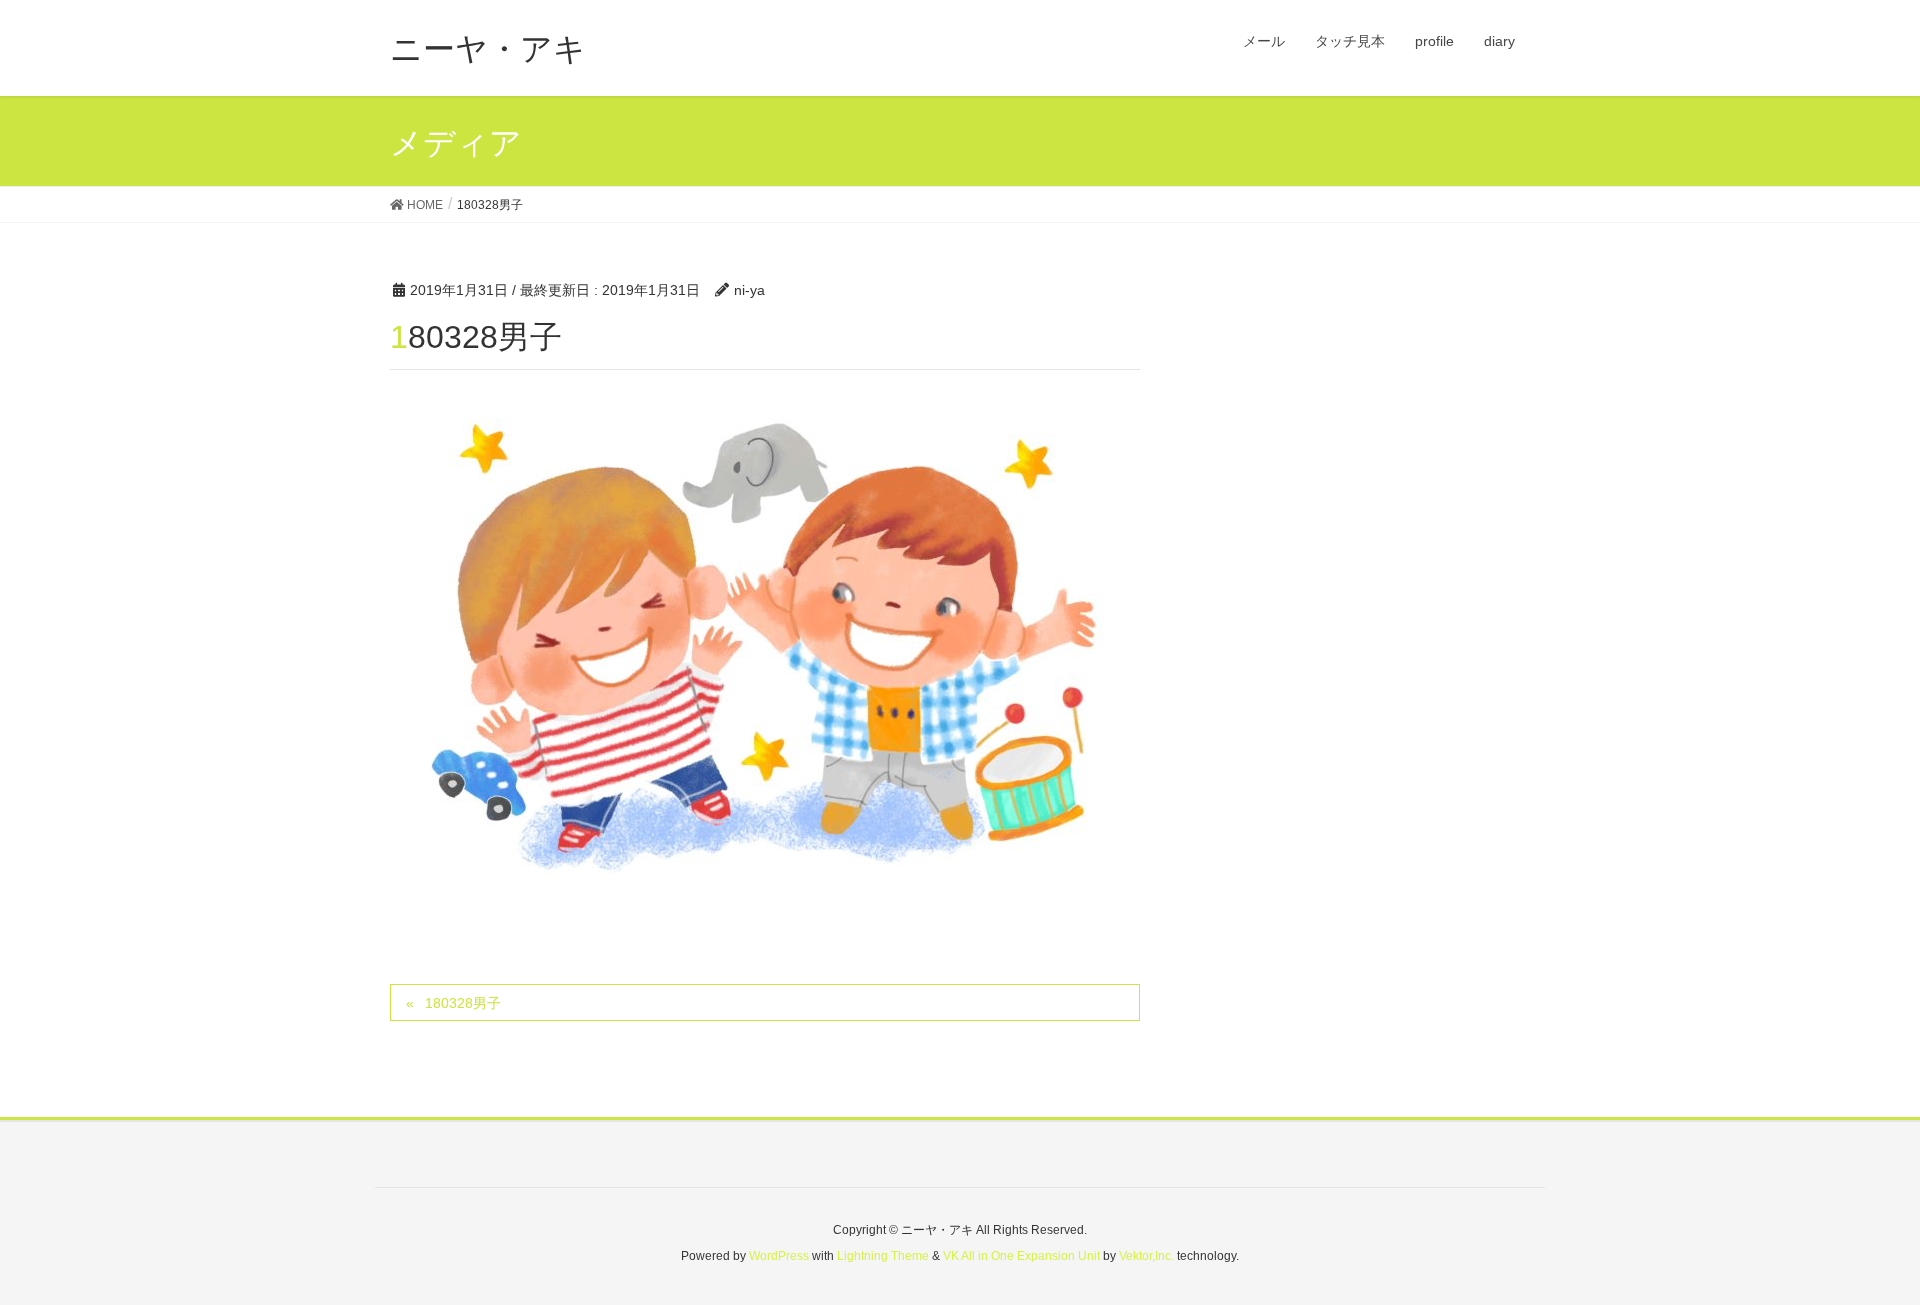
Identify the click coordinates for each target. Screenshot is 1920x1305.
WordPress (779, 1256)
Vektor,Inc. (1146, 1256)
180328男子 (463, 1003)
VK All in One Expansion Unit (1021, 1256)
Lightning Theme (883, 1256)
